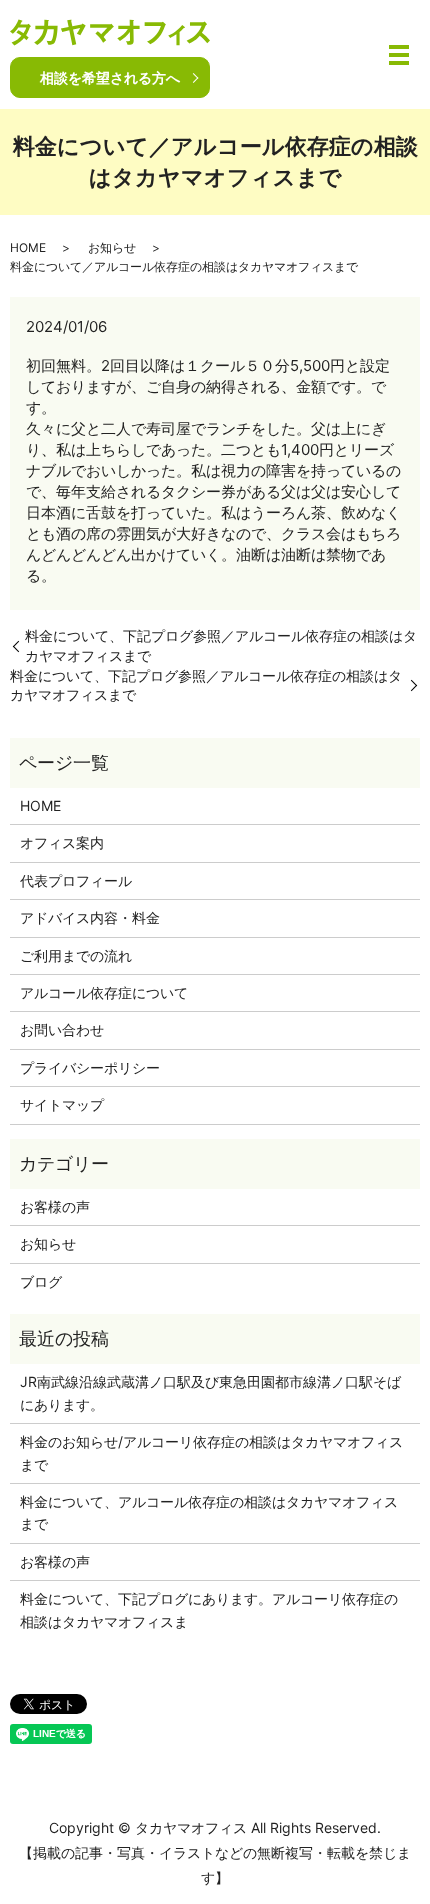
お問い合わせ (62, 1029)
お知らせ (112, 247)
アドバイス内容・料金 (90, 917)
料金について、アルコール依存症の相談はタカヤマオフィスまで (209, 1512)
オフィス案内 (62, 842)
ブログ (41, 1281)
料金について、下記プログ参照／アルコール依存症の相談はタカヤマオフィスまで (221, 645)
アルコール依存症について (104, 992)
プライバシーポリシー (90, 1067)
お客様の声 (55, 1206)
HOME (28, 247)
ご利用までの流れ (76, 955)
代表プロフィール (76, 880)
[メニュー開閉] (399, 55)
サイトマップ (62, 1104)
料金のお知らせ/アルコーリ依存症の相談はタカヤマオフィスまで (211, 1452)
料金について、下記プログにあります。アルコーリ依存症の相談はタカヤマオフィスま (209, 1609)
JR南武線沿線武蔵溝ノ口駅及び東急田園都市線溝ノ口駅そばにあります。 (210, 1392)
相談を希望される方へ (110, 77)
